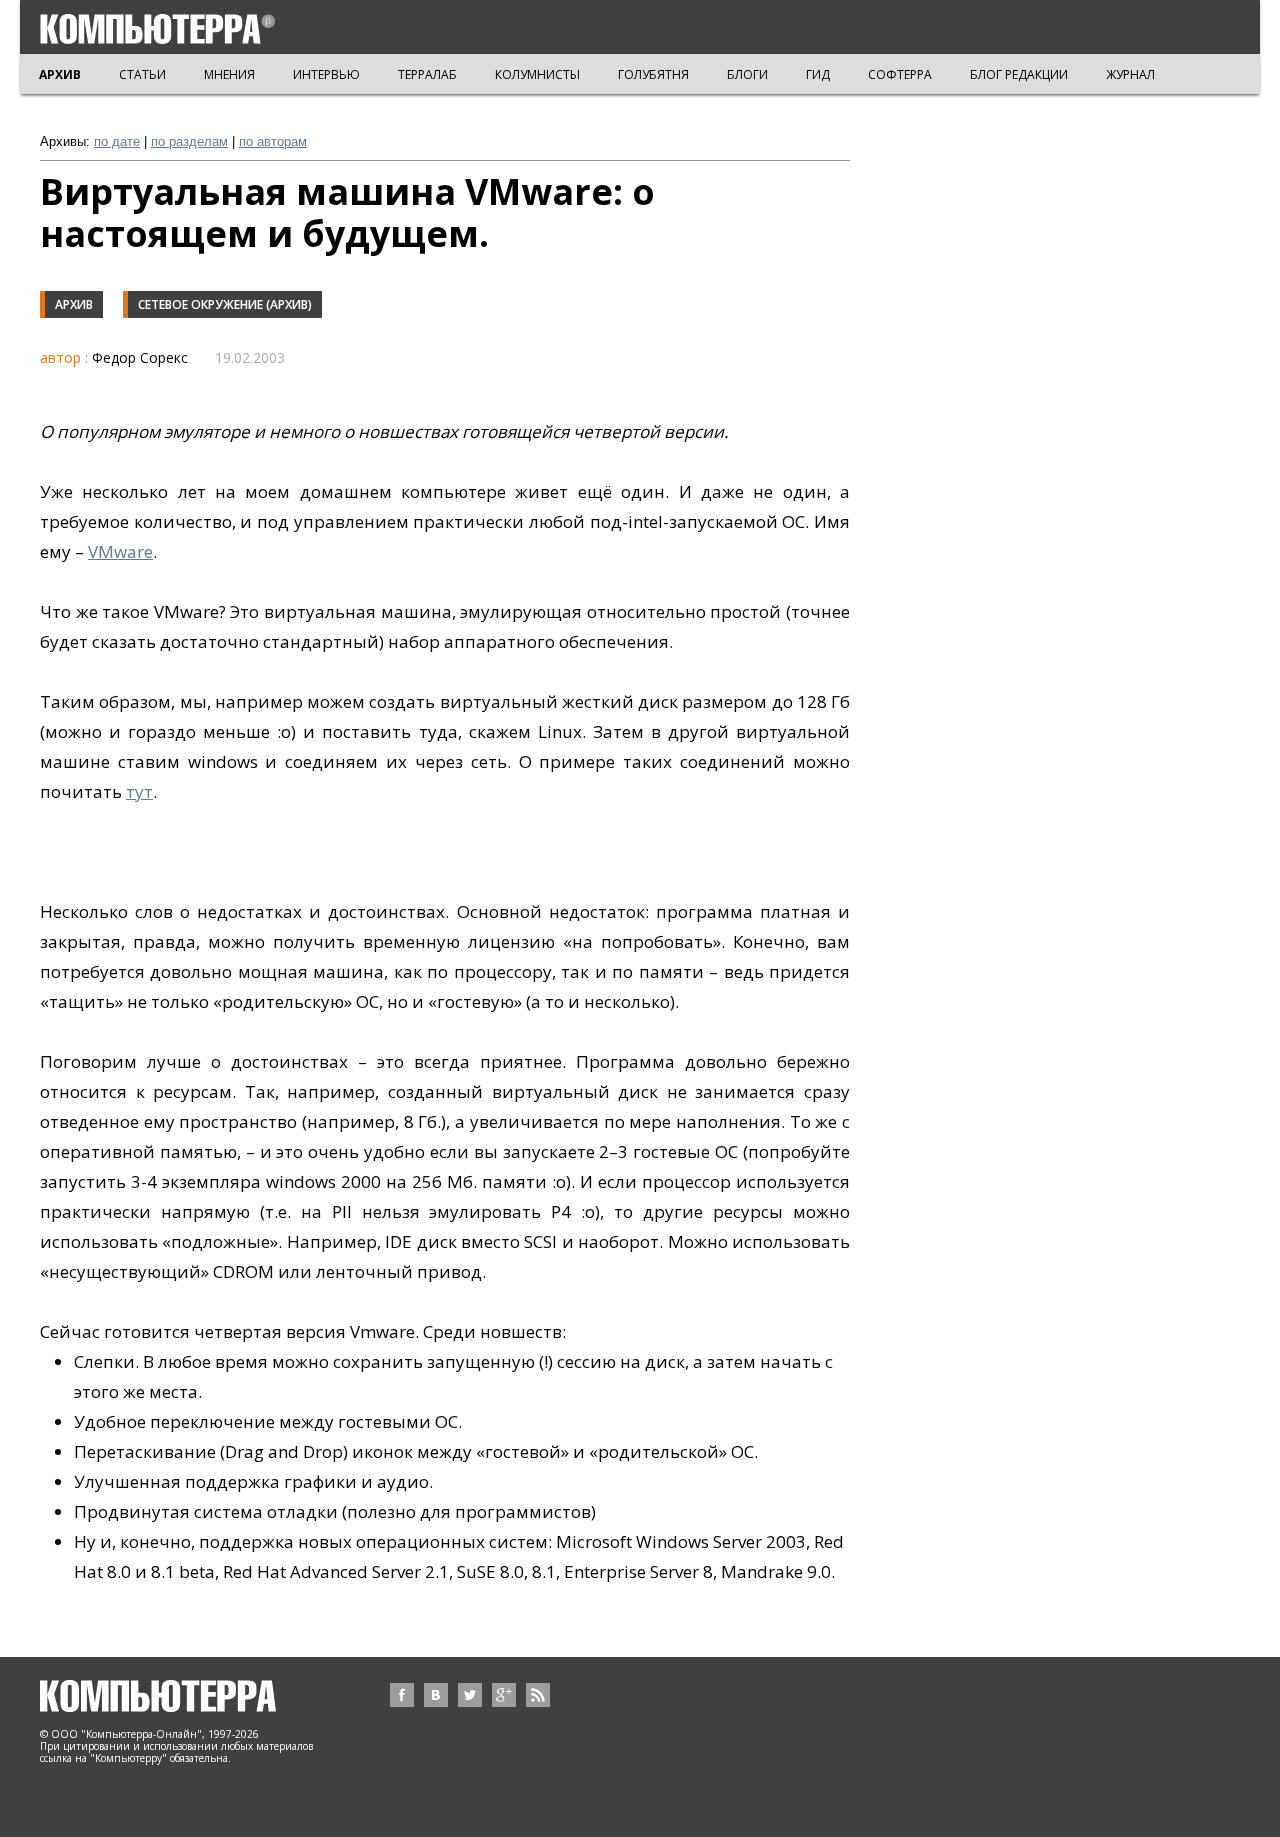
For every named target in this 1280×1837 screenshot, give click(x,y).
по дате (117, 141)
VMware (120, 551)
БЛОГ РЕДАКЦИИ (1019, 74)
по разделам (189, 141)
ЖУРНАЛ (1130, 74)
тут (139, 791)
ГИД (818, 74)
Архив (74, 304)
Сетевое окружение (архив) (225, 304)
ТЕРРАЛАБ (427, 74)
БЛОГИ (747, 74)
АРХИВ (60, 74)
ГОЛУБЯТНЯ (653, 74)
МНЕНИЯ (229, 74)
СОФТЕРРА (900, 74)
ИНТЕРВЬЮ (326, 74)
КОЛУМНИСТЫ (537, 74)
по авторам (273, 141)
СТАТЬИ (142, 74)
